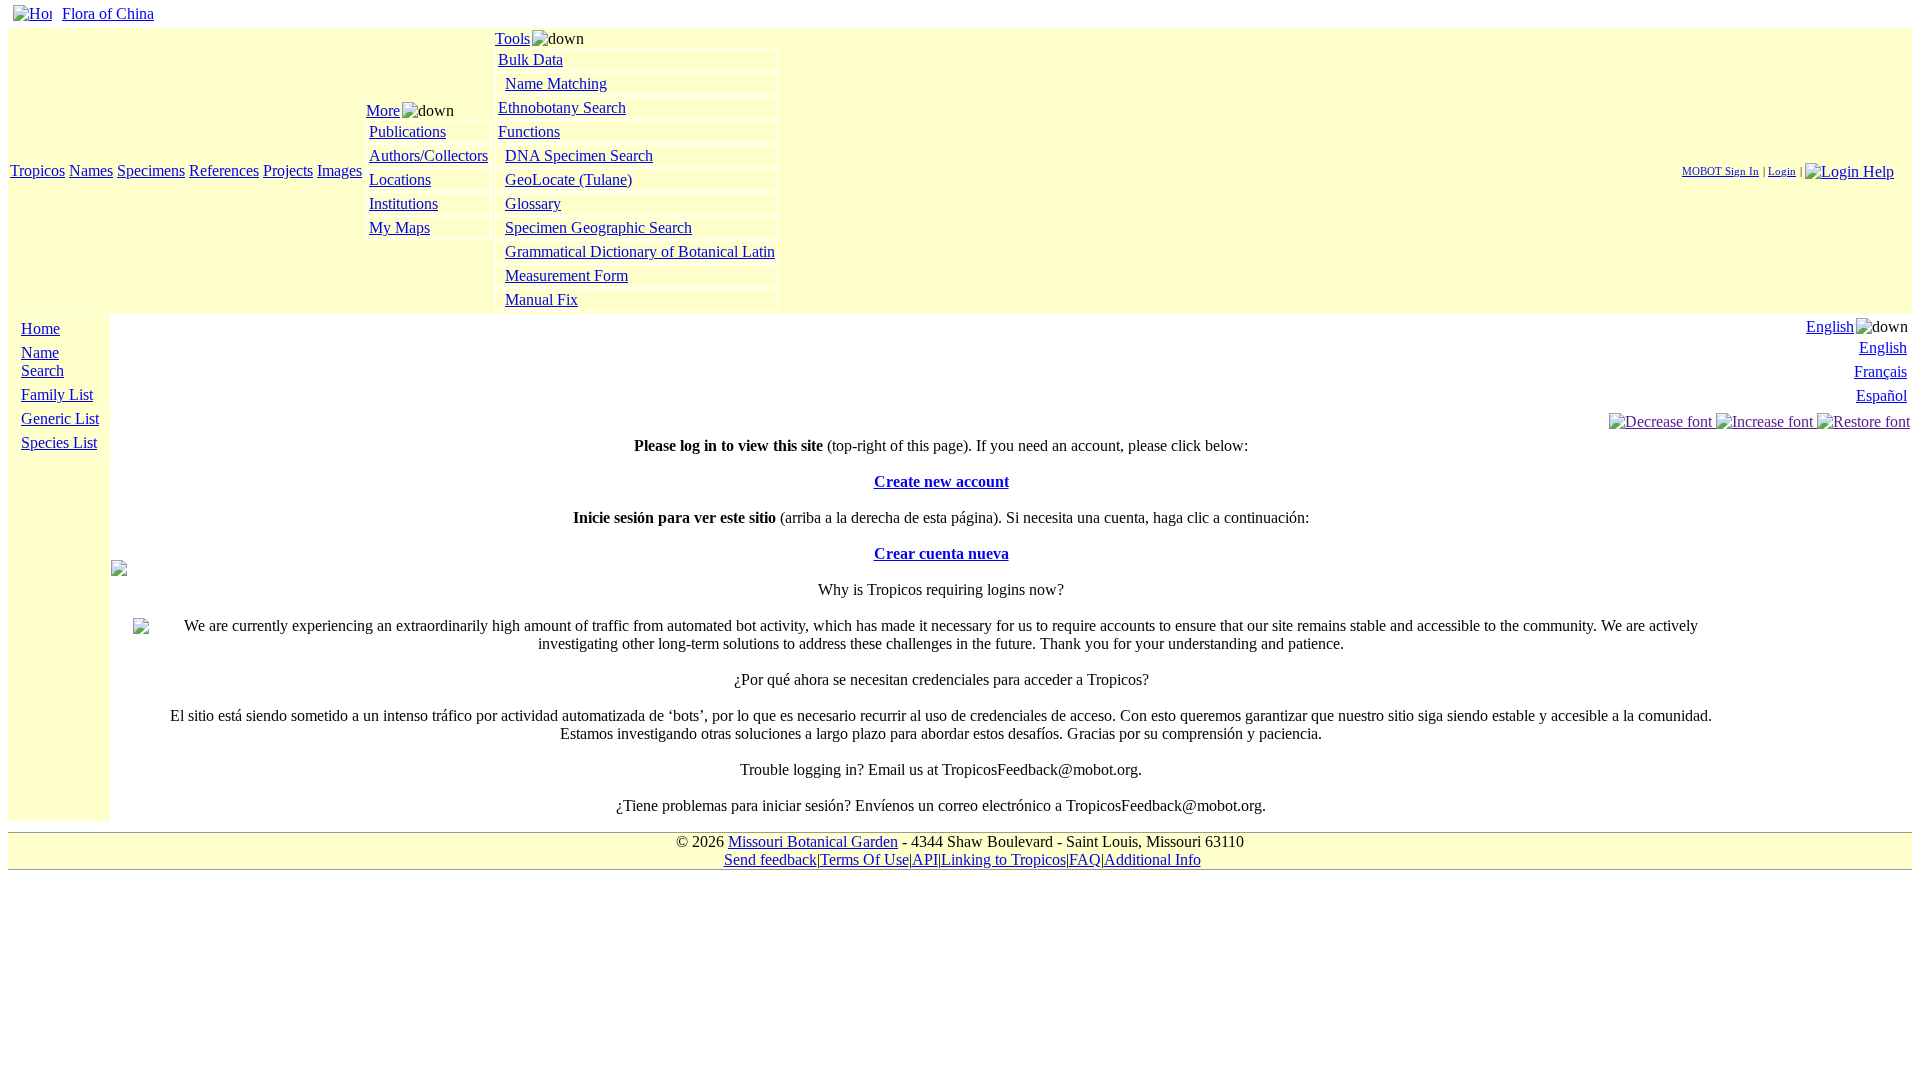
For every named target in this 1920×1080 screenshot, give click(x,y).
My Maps (399, 227)
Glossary (533, 203)
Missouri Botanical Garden (813, 841)
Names (91, 170)
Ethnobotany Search (562, 107)
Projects (288, 170)
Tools (512, 38)
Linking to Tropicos (1003, 859)
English (1830, 326)
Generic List (60, 418)
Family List (57, 394)
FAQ (1085, 859)
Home (40, 328)
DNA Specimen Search (579, 155)
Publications (407, 131)
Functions (529, 131)
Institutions (403, 203)
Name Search (42, 361)
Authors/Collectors (428, 155)
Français (1880, 371)
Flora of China (108, 13)
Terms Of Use (864, 859)
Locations (400, 179)
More (383, 110)
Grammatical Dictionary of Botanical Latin (640, 251)
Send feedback (770, 859)
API (925, 859)
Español (1881, 395)
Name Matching (556, 83)
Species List (59, 442)
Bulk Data (530, 59)
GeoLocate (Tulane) (568, 179)
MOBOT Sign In (1720, 171)
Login (1782, 171)
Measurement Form (566, 275)
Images (339, 170)
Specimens (151, 170)
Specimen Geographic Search (598, 227)
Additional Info (1152, 859)
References (224, 170)
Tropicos (37, 170)
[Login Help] (1849, 169)
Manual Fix (541, 299)
